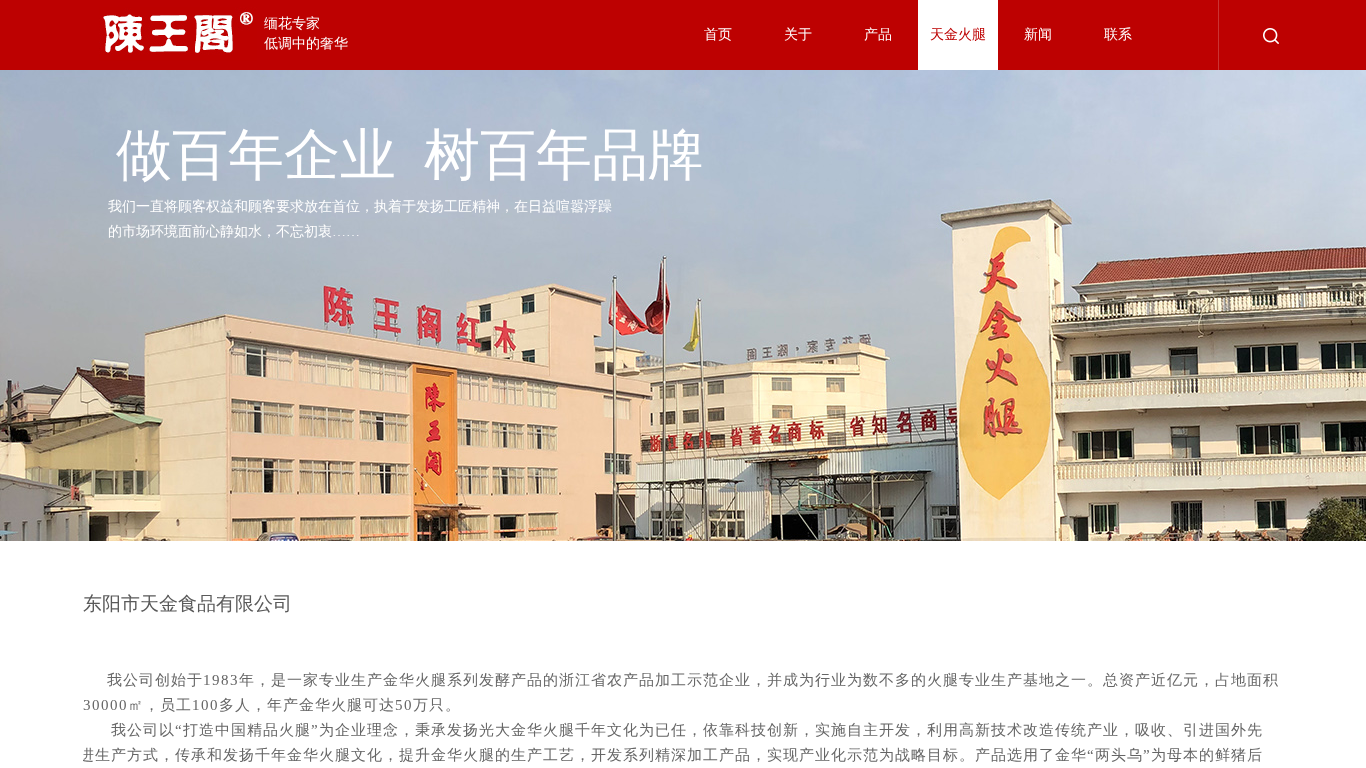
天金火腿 (958, 34)
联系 (1118, 34)
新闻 (1038, 34)
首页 (718, 34)
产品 (878, 34)
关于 (798, 34)
